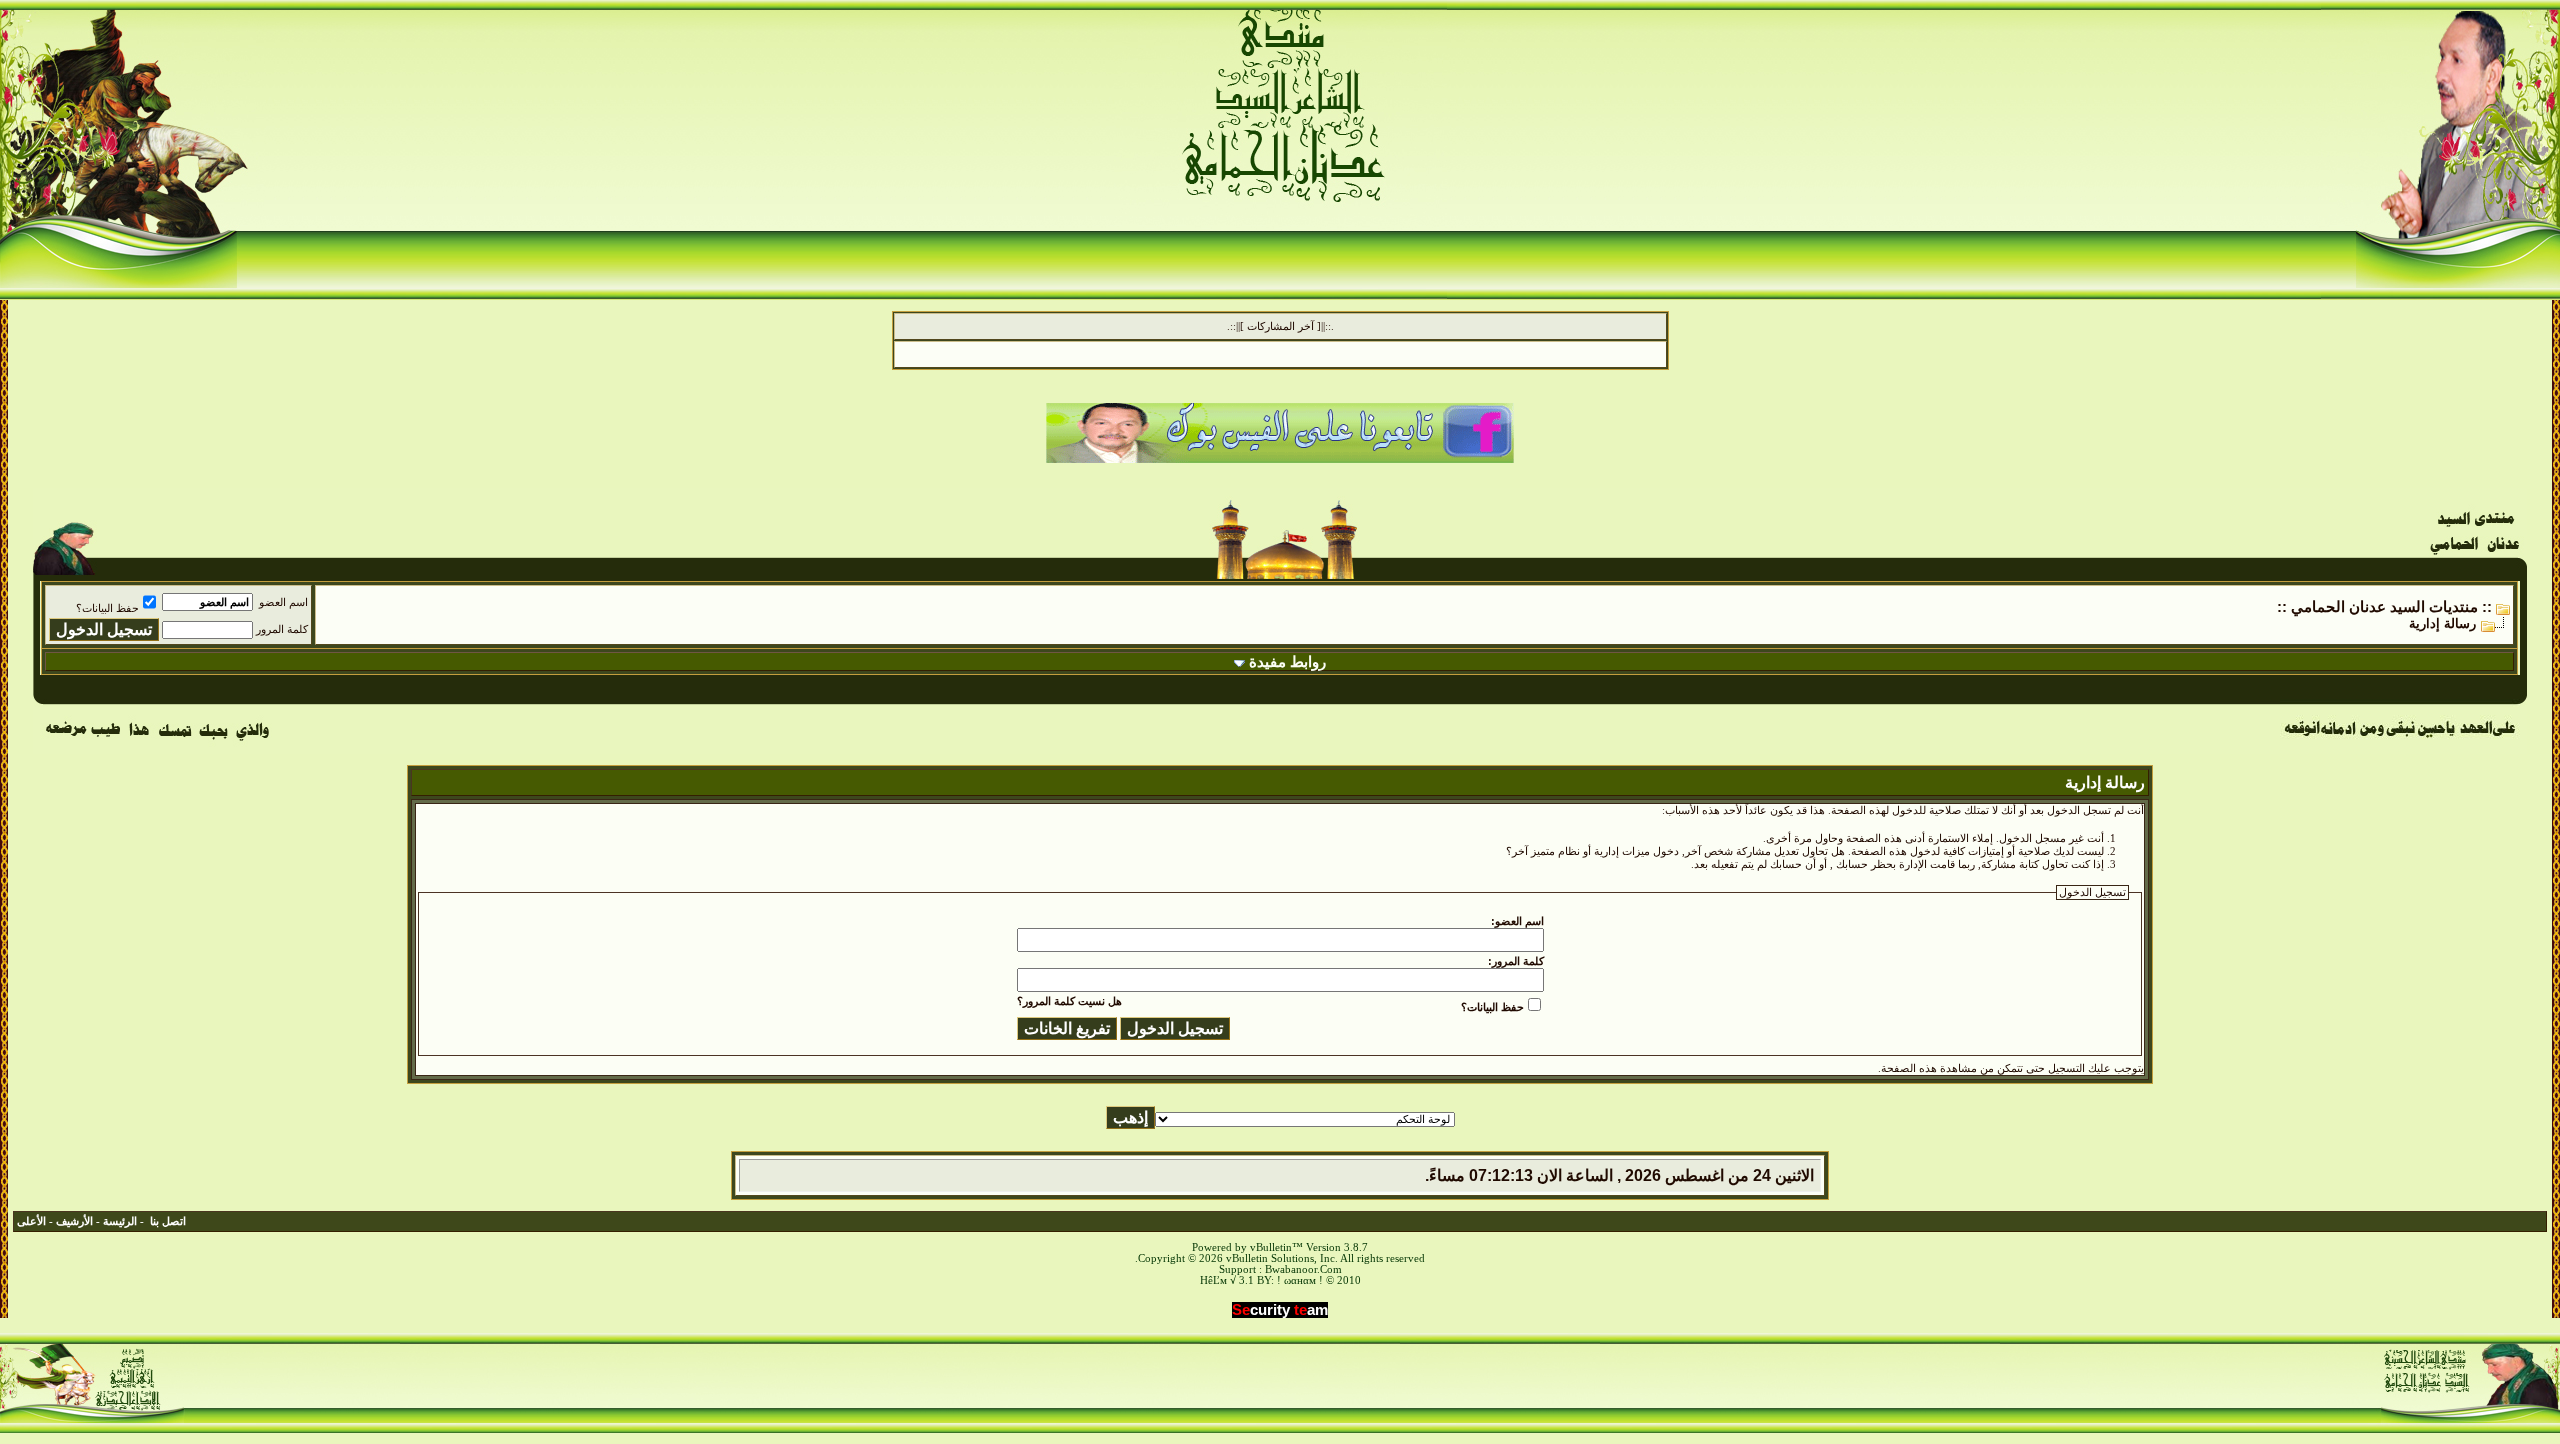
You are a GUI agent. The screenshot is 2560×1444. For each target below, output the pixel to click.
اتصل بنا (168, 1221)
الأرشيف (74, 1221)
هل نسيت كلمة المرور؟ (1069, 1001)
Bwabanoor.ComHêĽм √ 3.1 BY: (1271, 1275)
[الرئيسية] (2477, 87)
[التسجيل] (2483, 181)
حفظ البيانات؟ (107, 608)
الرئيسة (120, 1221)
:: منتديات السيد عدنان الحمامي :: (2384, 607)
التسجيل (2066, 1068)
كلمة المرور (282, 629)
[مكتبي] (196, 87)
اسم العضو (283, 602)
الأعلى (31, 1221)
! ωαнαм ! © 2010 (1317, 1280)
